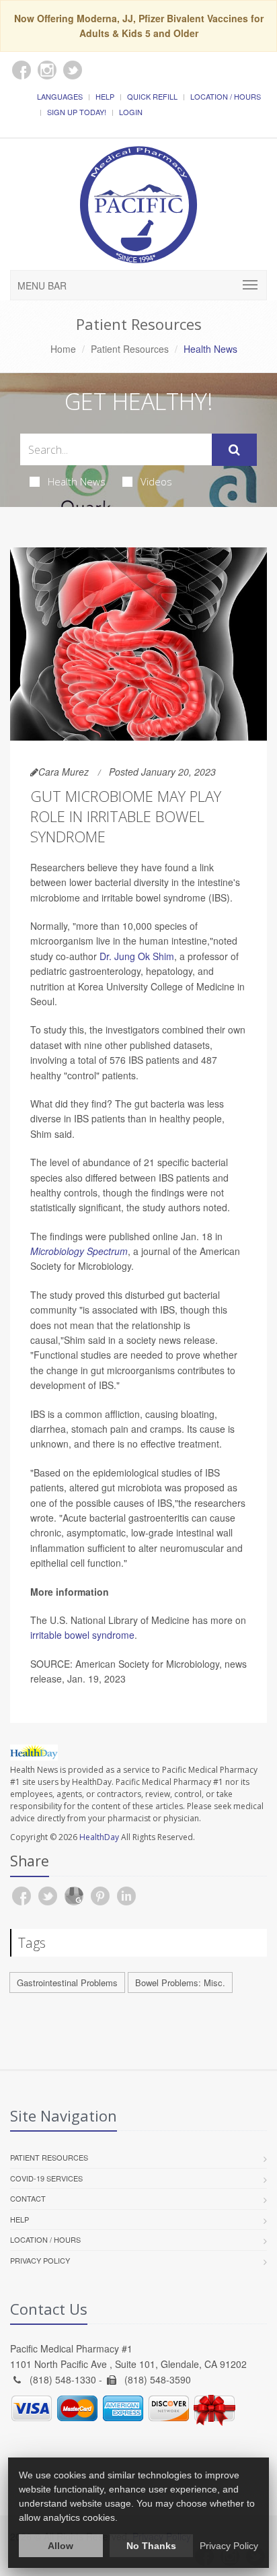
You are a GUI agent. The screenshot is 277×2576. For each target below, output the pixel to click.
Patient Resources (130, 349)
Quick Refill (152, 96)
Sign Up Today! (77, 112)
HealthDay (99, 1837)
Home (63, 349)
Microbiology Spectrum (79, 1251)
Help (105, 96)
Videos (156, 481)
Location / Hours (226, 96)
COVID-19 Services (46, 2178)
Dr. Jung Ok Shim (137, 956)
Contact (28, 2198)
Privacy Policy (40, 2260)
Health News (77, 481)
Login (131, 112)
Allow (61, 2546)
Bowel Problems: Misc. (180, 1982)
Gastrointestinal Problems (67, 1982)
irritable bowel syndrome (82, 1635)
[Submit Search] (234, 450)
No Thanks (151, 2546)
